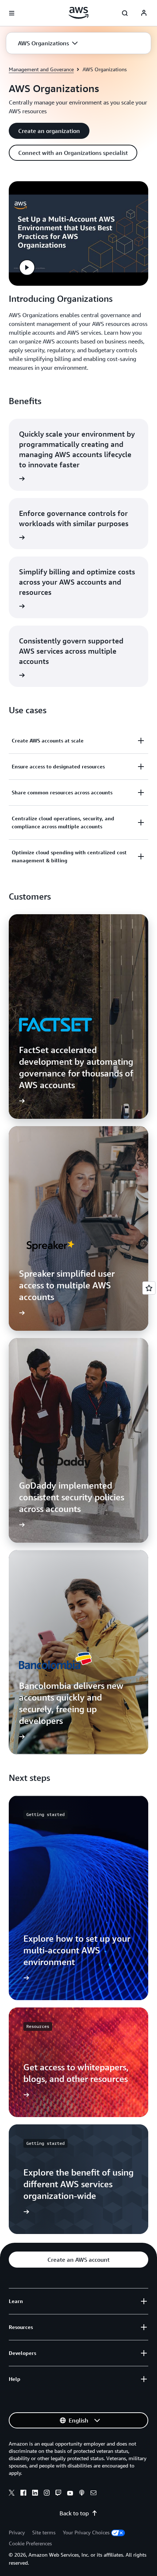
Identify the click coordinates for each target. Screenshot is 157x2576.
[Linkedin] (35, 2494)
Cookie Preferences (30, 2543)
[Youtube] (70, 2494)
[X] (12, 2494)
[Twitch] (58, 2494)
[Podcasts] (82, 2494)
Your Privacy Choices (86, 2532)
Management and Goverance (41, 69)
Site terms (44, 2532)
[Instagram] (47, 2494)
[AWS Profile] (144, 13)
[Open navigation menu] (12, 13)
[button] (48, 43)
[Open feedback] (149, 1288)
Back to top (74, 2513)
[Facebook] (23, 2494)
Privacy (17, 2532)
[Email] (93, 2494)
